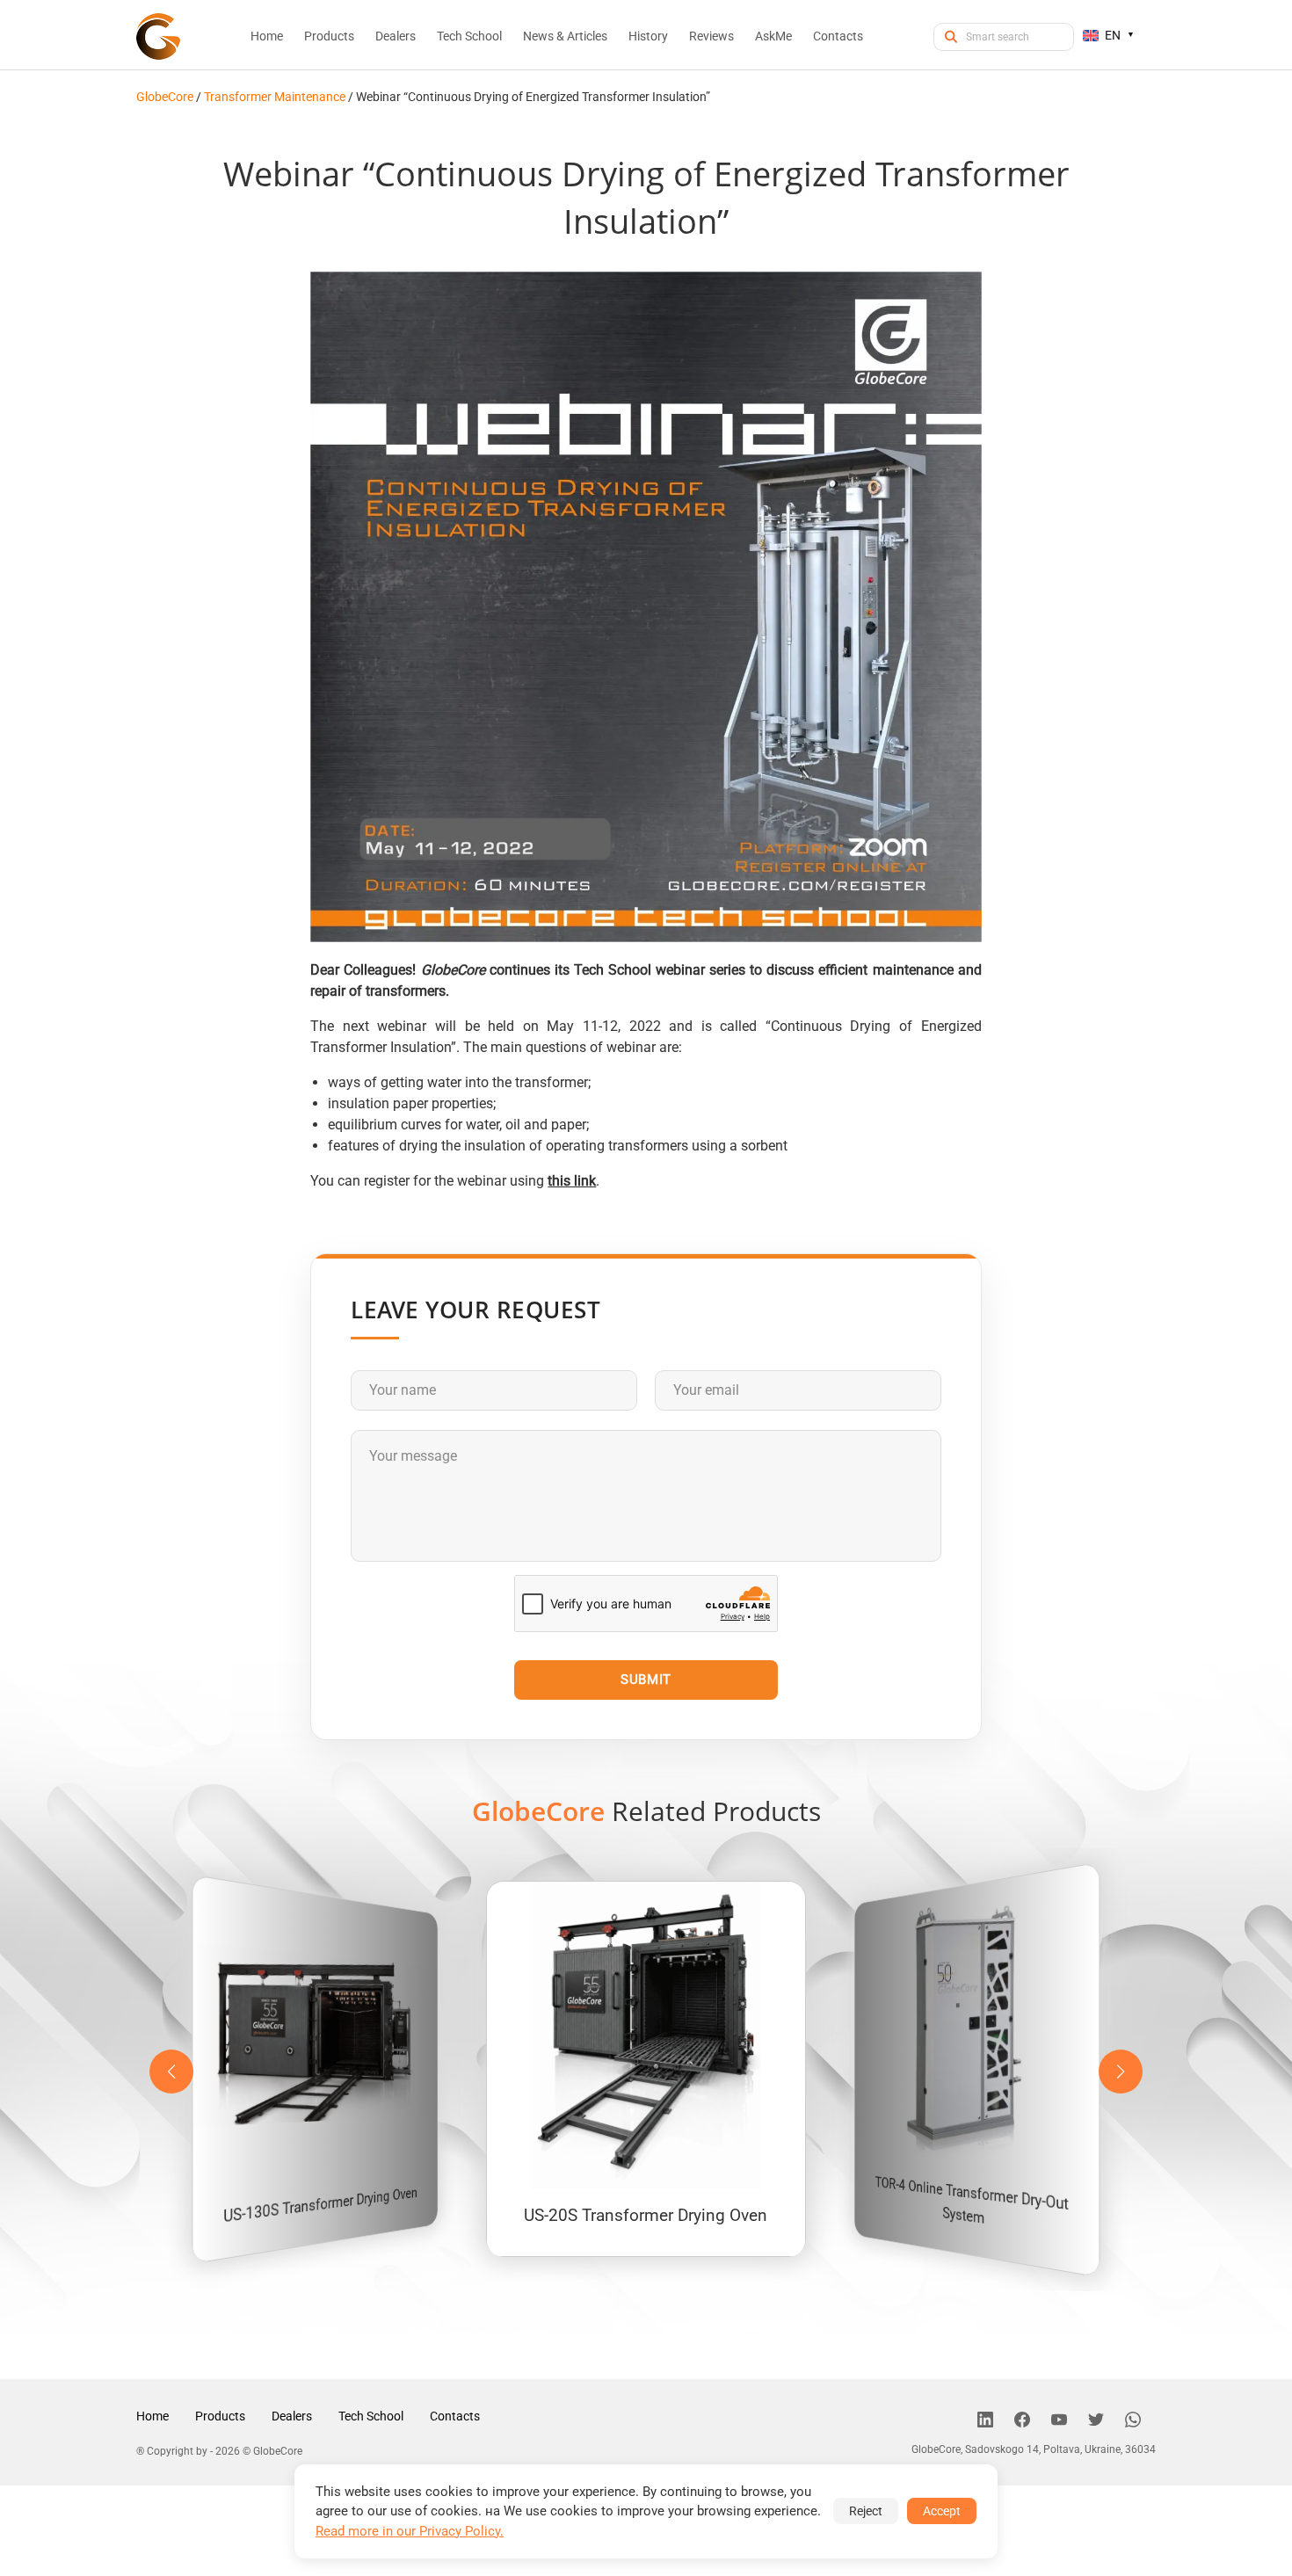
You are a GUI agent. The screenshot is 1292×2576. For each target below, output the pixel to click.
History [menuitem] (648, 36)
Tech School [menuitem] (469, 36)
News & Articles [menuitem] (565, 36)
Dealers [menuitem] (396, 36)
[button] (1121, 2072)
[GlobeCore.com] (158, 36)
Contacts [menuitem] (838, 36)
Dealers (292, 2416)
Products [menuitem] (329, 36)
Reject (866, 2511)
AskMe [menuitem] (773, 36)
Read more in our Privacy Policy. (410, 2531)
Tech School (371, 2416)
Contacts (455, 2416)
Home (152, 2416)
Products (220, 2416)
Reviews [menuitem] (711, 36)
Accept (942, 2511)
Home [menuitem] (267, 36)
